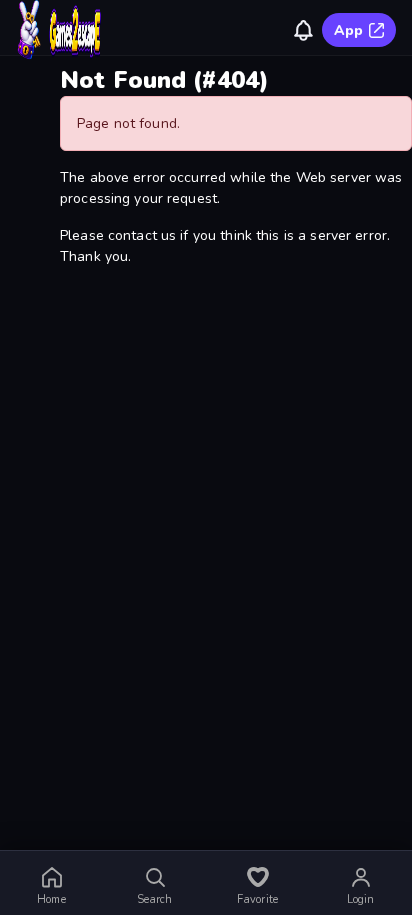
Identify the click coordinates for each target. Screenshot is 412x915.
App (348, 30)
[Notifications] (303, 30)
